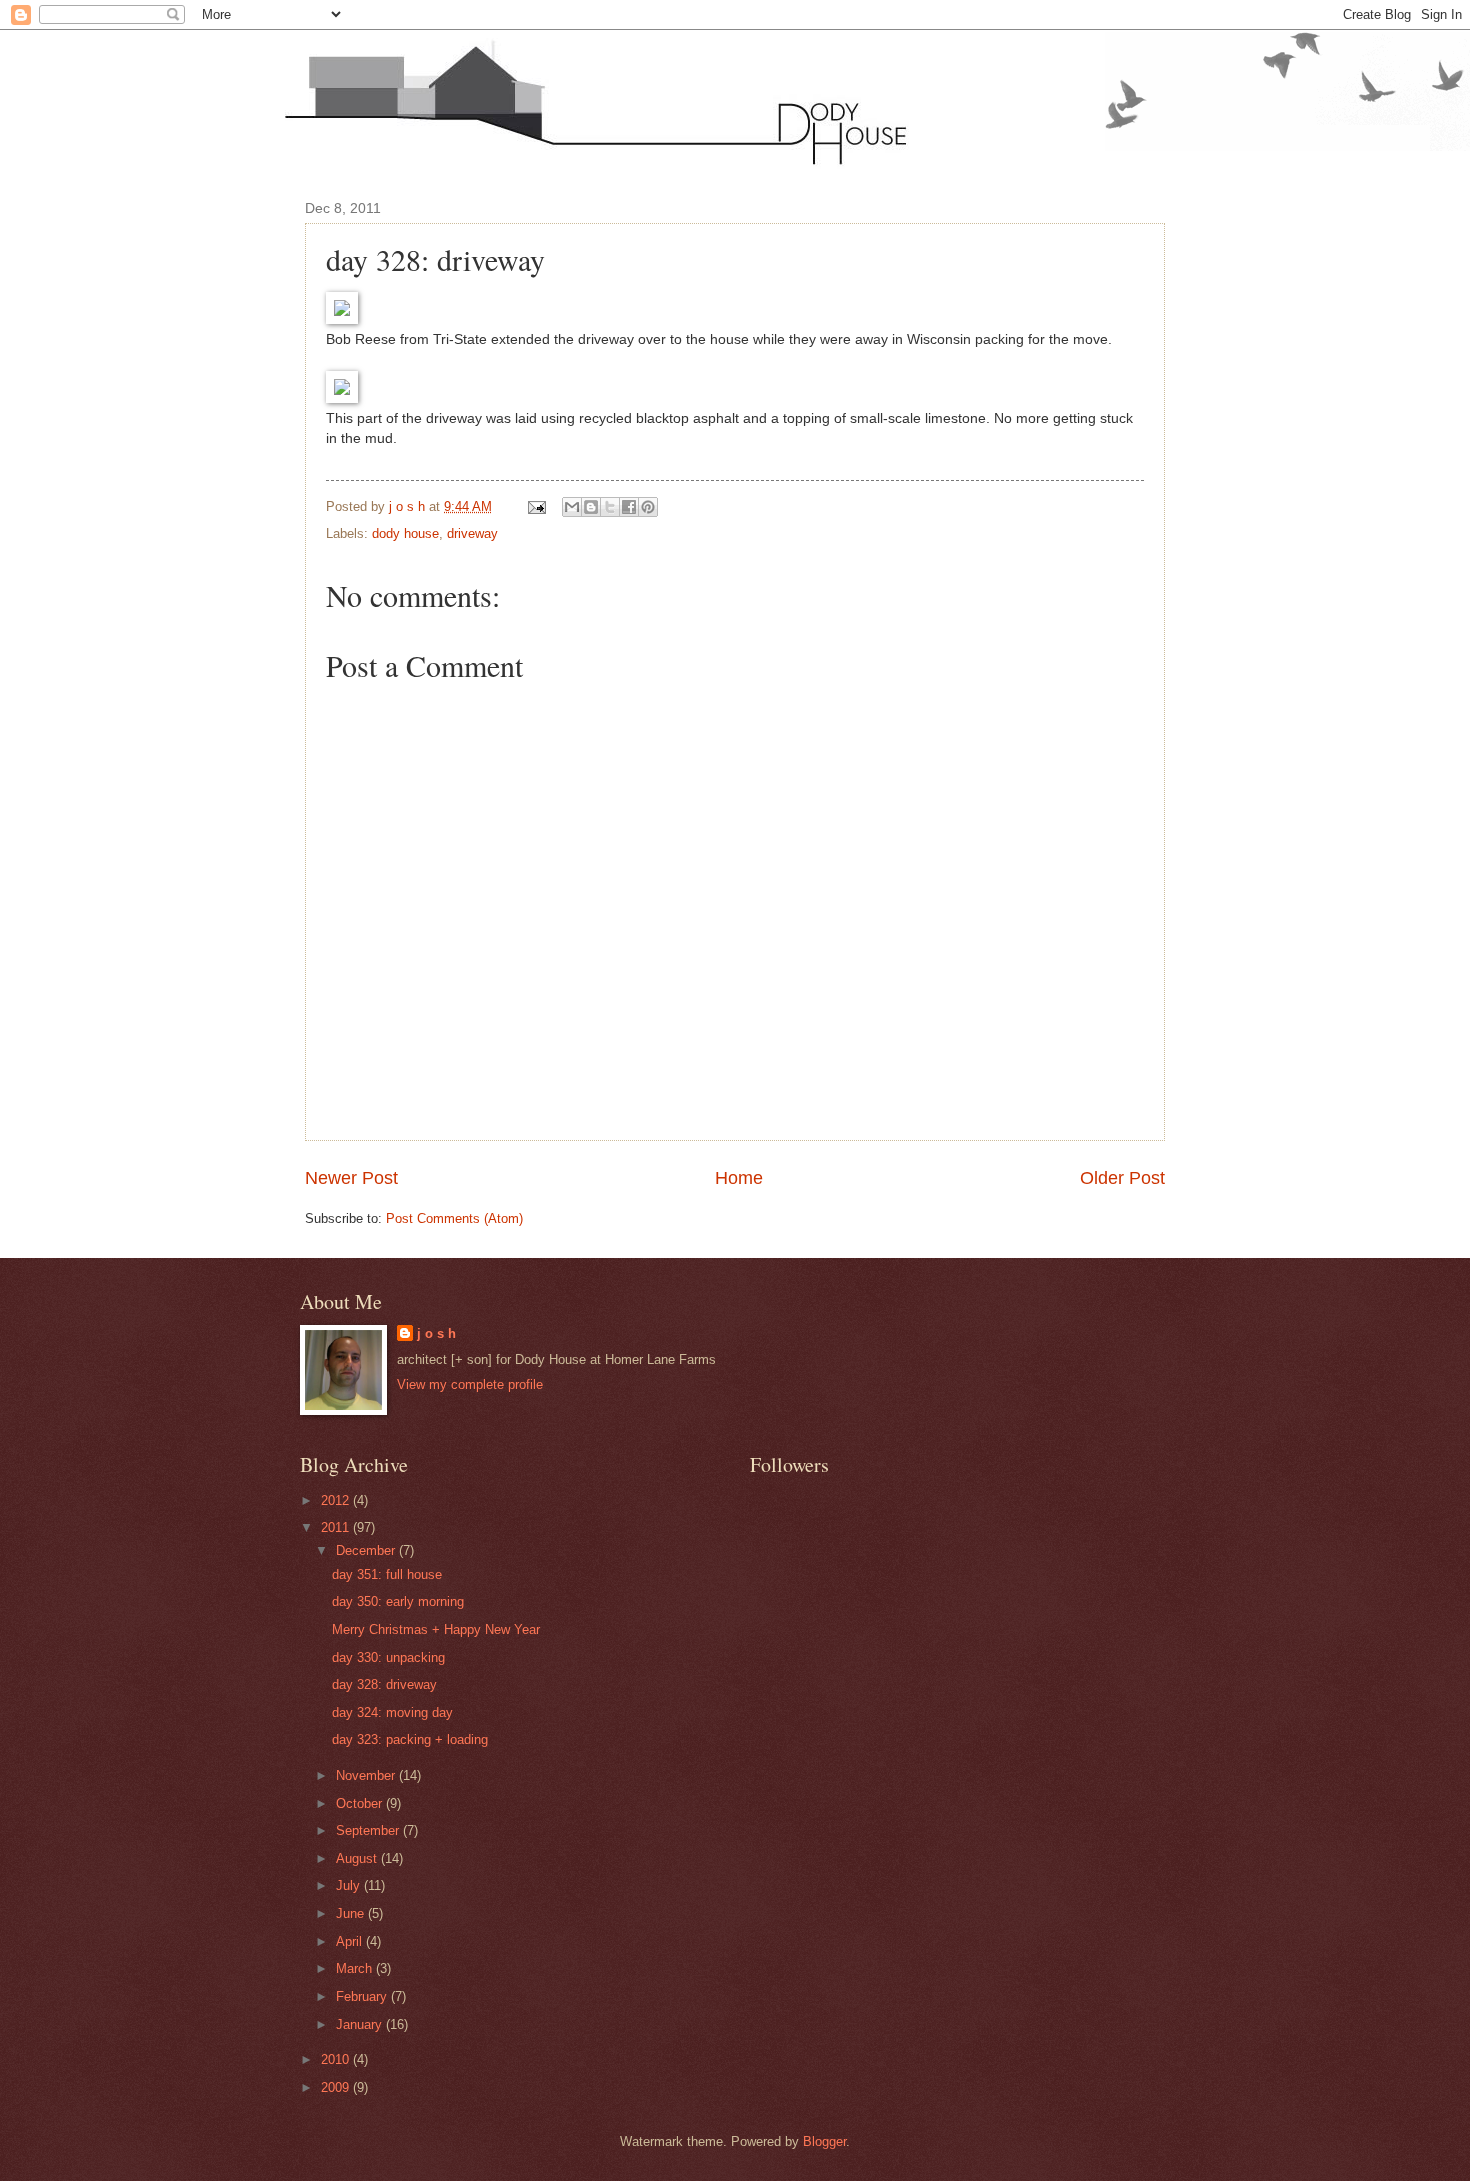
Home (739, 1178)
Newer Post (351, 1178)
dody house (405, 533)
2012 (337, 1500)
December (367, 1550)
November (367, 1775)
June (352, 1913)
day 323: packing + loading (410, 1739)
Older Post (1122, 1178)
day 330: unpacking (388, 1657)
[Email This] (572, 507)
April (351, 1941)
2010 (337, 2059)
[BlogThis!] (591, 507)
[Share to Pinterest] (648, 507)
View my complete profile (470, 1384)
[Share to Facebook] (629, 507)
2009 (337, 2087)
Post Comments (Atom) (454, 1218)
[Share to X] (610, 507)
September (369, 1830)
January (361, 2024)
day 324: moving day (392, 1712)
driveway (472, 533)
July (350, 1885)
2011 (337, 1527)
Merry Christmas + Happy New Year (436, 1629)
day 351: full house (387, 1574)
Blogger (824, 2141)
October (361, 1803)
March (356, 1968)
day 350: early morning (398, 1601)
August (358, 1858)
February (363, 1996)
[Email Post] (536, 506)
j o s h (436, 1333)
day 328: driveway (384, 1684)
